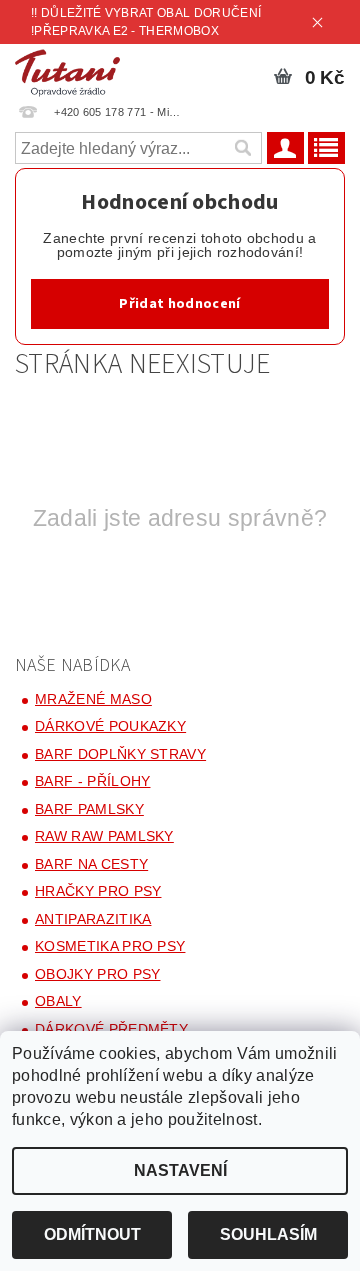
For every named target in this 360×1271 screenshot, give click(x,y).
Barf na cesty (91, 864)
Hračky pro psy (98, 891)
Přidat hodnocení (179, 304)
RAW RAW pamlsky (104, 836)
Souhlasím (268, 1234)
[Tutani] (67, 70)
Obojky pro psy (97, 974)
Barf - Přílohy (92, 781)
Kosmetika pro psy (110, 946)
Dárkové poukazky (110, 726)
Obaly (58, 1001)
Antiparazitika (93, 919)
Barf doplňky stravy (120, 754)
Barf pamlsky (89, 809)
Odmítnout (92, 1234)
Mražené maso (93, 699)
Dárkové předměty (111, 1029)
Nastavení (180, 1170)
